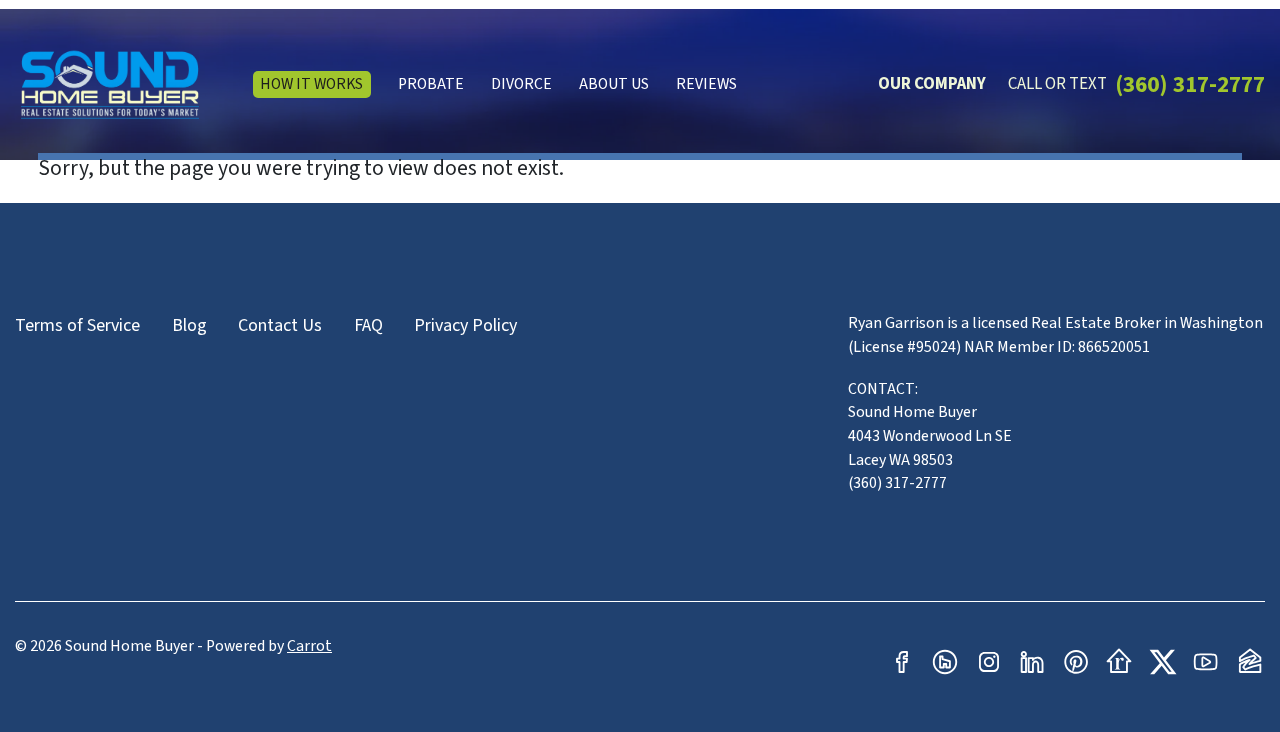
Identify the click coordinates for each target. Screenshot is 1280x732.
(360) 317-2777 (1190, 84)
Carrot (309, 646)
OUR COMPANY (932, 84)
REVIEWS (706, 84)
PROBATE (431, 84)
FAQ (368, 325)
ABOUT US (614, 84)
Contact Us (280, 325)
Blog (189, 325)
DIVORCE (521, 84)
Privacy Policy (465, 325)
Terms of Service (77, 325)
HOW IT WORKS (311, 84)
